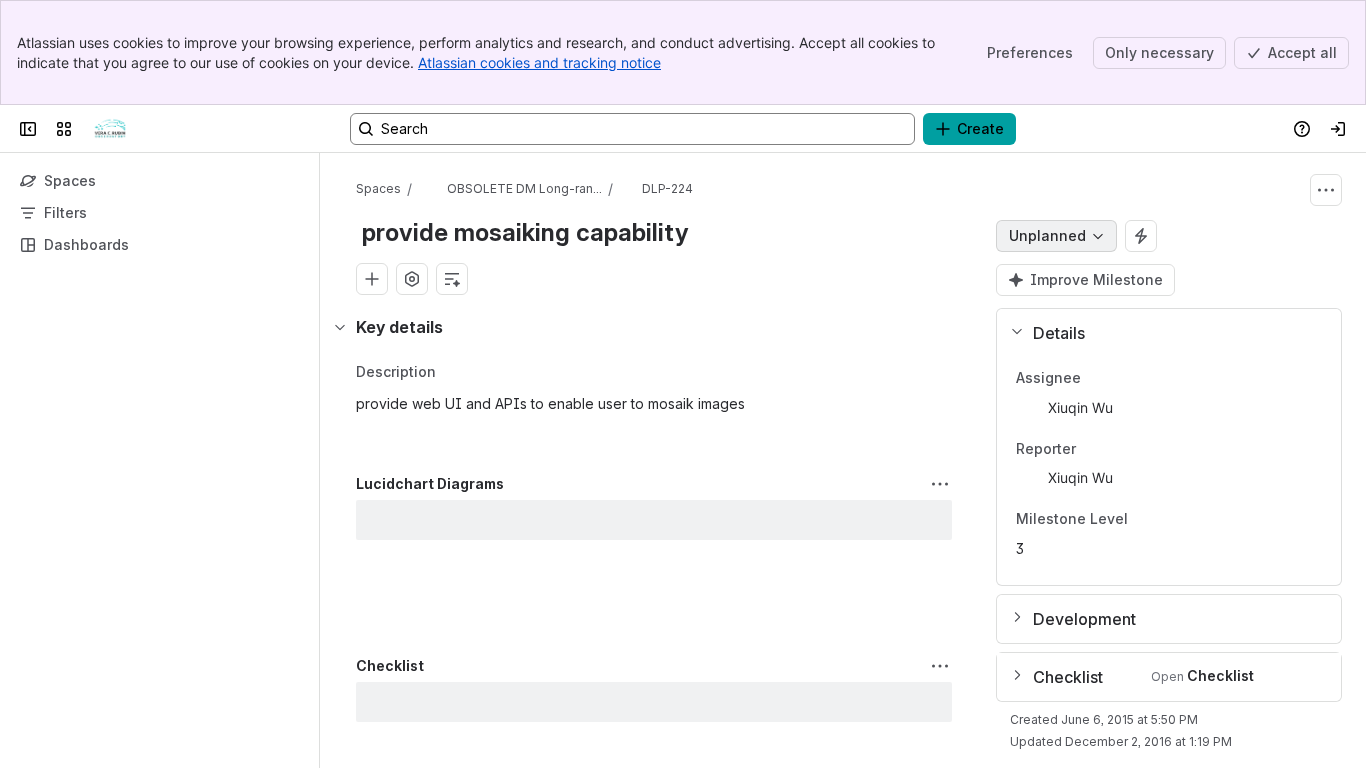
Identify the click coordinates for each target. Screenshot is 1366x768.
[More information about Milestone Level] (1148, 521)
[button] (1161, 333)
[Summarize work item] (452, 279)
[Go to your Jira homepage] (110, 129)
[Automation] (1141, 236)
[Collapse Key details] (340, 327)
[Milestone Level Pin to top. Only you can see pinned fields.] (1172, 520)
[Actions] (1326, 190)
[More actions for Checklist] (940, 666)
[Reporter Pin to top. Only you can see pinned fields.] (1120, 449)
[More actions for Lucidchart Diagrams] (940, 484)
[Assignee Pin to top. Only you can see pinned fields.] (1125, 378)
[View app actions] (412, 279)
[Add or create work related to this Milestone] (372, 279)
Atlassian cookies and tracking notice (539, 62)
